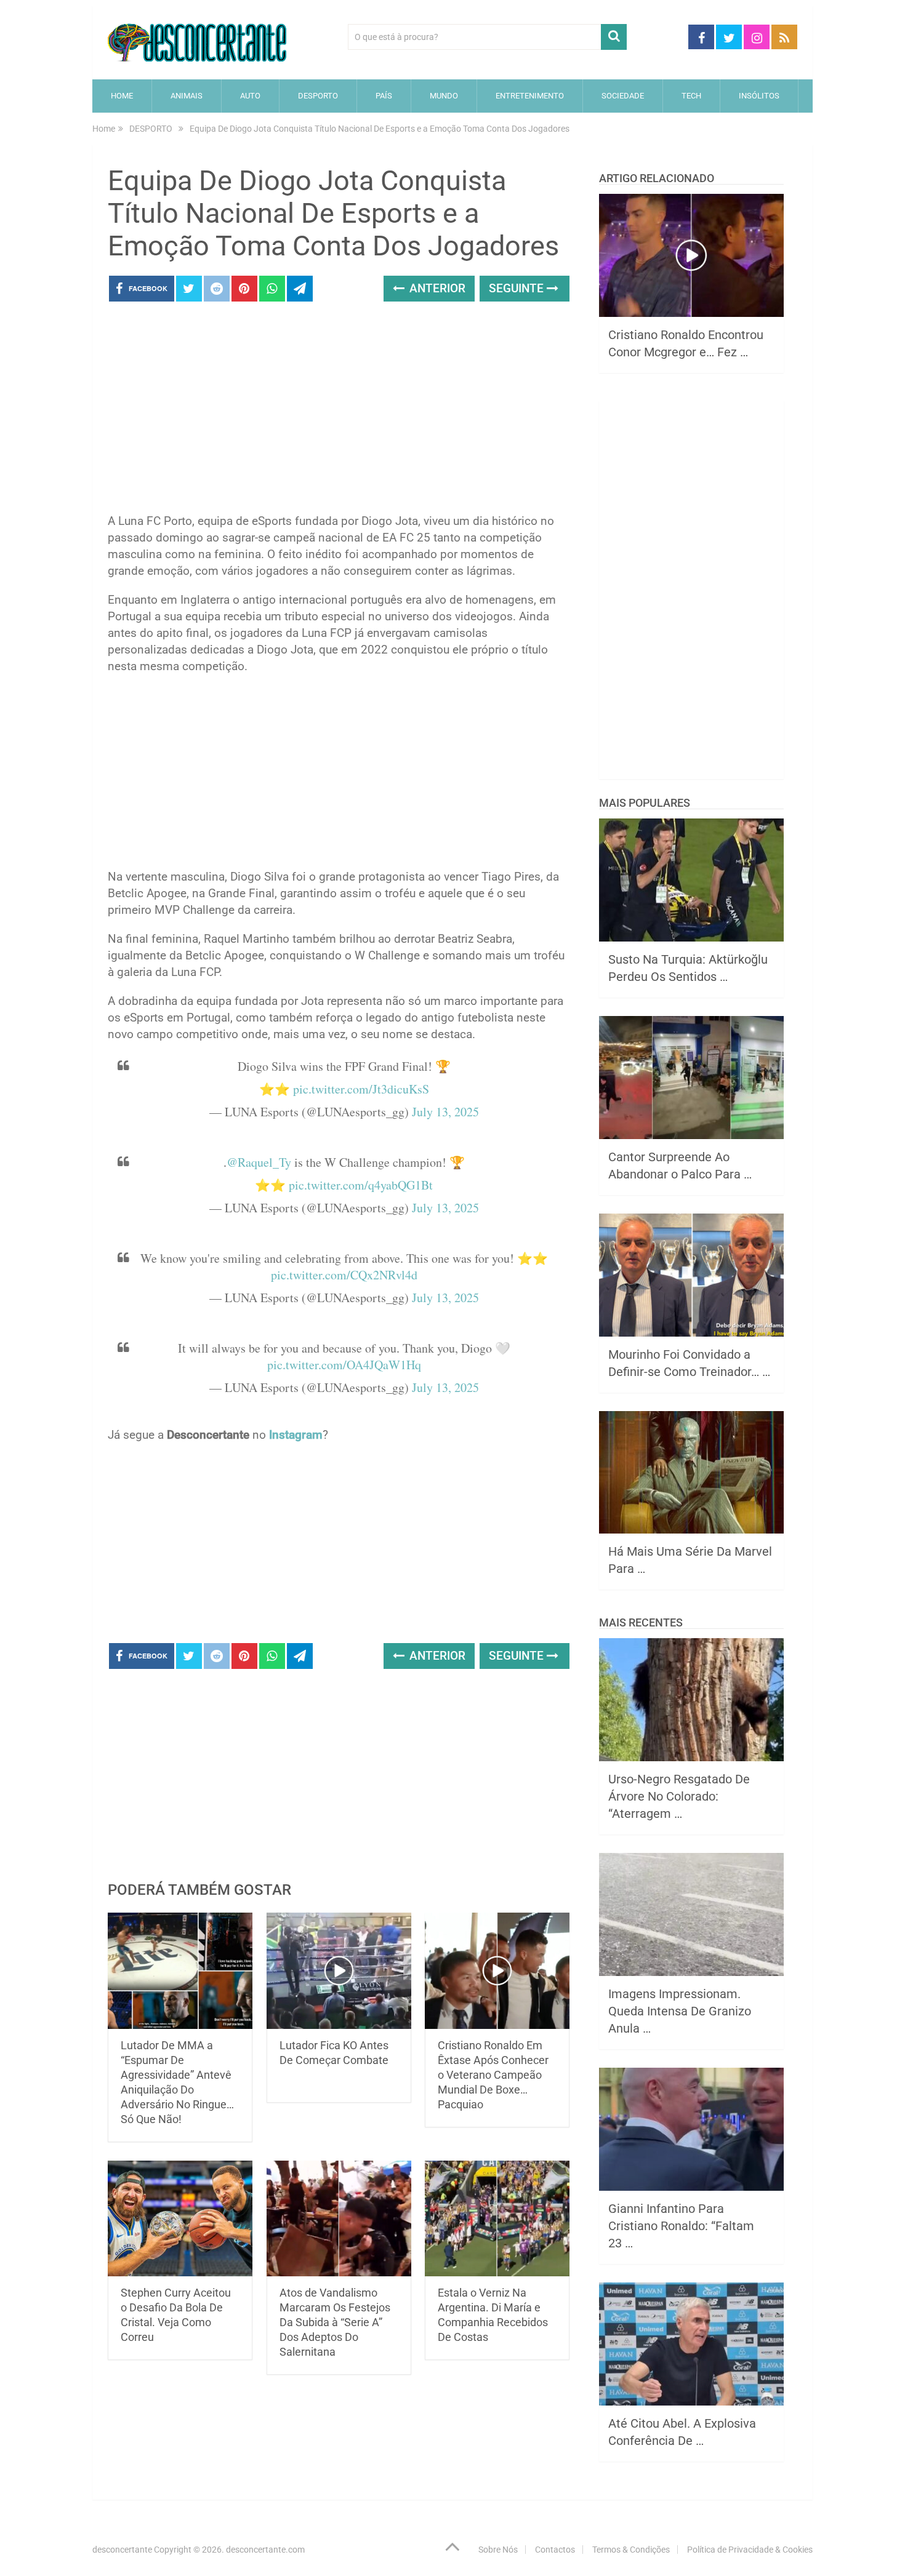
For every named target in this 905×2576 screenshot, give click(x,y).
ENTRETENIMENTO (530, 96)
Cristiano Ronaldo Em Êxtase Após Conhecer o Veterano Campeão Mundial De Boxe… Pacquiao (493, 2075)
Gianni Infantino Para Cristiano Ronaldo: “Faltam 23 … (681, 2226)
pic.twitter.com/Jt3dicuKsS (361, 1089)
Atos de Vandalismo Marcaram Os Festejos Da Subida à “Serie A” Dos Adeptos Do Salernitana (335, 2322)
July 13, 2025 (445, 1112)
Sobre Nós (498, 2550)
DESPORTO (318, 96)
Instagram (296, 1435)
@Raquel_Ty (259, 1162)
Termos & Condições (631, 2550)
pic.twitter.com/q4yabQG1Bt (361, 1185)
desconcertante (122, 2550)
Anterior (436, 288)
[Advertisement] (339, 411)
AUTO (250, 96)
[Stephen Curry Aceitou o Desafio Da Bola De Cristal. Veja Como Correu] (180, 2219)
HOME (122, 96)
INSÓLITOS (759, 96)
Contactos (555, 2550)
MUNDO (444, 96)
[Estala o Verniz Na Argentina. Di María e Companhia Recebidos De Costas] (497, 2219)
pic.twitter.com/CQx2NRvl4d (344, 1275)
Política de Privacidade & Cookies (750, 2550)
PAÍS (384, 96)
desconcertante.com (265, 2550)
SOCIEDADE (623, 96)
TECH (691, 96)
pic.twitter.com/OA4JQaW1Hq (344, 1365)
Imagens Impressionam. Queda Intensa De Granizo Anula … (680, 2011)
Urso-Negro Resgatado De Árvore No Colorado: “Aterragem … (679, 1796)
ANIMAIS (187, 96)
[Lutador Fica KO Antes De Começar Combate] (339, 1971)
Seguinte (518, 288)
